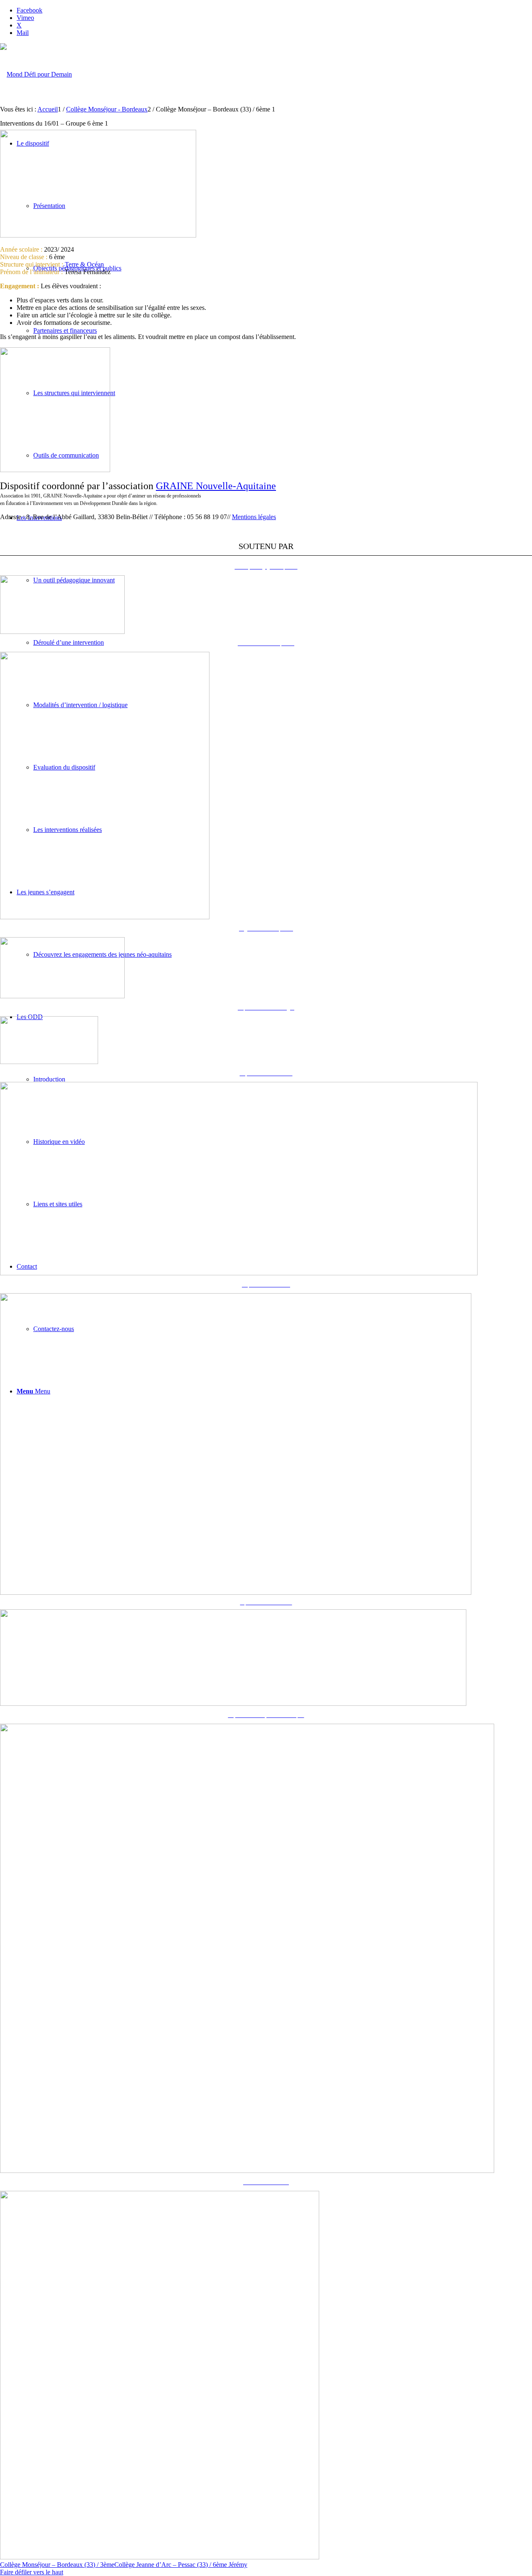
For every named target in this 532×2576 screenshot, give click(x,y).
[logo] (36, 74)
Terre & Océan (84, 264)
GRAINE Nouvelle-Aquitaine (216, 486)
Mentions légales (254, 517)
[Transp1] (55, 470)
